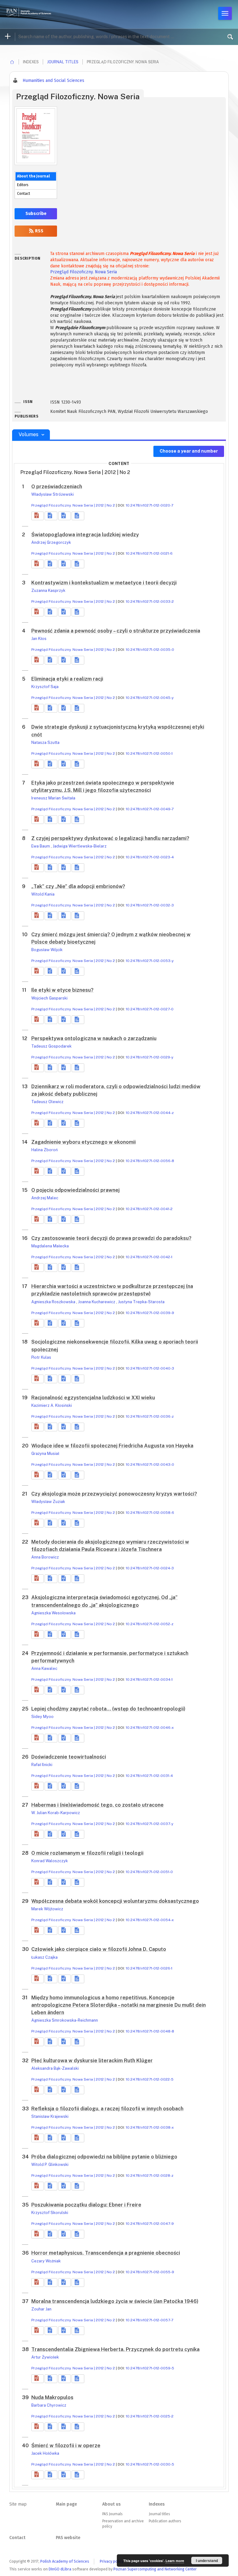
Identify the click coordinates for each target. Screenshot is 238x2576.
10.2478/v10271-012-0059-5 (150, 2368)
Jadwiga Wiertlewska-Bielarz (80, 846)
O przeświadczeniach (57, 487)
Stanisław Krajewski (50, 2116)
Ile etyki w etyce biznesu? (62, 990)
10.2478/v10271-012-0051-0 (149, 1872)
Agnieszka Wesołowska (53, 1613)
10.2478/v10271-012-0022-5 (150, 2079)
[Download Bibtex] (64, 516)
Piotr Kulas (41, 1357)
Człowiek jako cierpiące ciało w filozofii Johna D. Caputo (99, 1949)
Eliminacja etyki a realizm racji (67, 679)
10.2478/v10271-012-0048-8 (150, 2031)
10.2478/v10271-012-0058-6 (150, 1513)
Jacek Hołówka (45, 2453)
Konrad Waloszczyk (50, 1861)
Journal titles (63, 62)
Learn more (175, 2561)
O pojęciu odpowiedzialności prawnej (75, 1190)
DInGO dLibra (60, 2569)
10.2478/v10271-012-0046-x (150, 1728)
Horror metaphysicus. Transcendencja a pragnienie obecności (106, 2253)
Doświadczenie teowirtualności (69, 1757)
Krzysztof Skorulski (50, 2213)
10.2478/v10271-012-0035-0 (150, 650)
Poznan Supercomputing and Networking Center (155, 2569)
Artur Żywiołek (45, 2357)
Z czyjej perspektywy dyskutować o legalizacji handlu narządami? (110, 838)
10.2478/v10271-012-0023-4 (150, 857)
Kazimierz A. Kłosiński (52, 1405)
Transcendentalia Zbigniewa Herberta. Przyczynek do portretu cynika (115, 2349)
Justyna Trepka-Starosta (141, 1302)
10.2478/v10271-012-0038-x (150, 2127)
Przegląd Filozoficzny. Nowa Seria (84, 272)
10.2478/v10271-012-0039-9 (150, 1313)
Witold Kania (43, 894)
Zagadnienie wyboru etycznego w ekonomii (84, 1142)
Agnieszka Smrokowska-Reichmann (65, 2020)
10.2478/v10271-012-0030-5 (150, 2464)
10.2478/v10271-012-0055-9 (150, 2272)
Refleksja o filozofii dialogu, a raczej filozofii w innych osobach (107, 2109)
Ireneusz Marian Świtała (53, 798)
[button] (37, 516)
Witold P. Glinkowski (50, 2165)
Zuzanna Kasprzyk (48, 590)
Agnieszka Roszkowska (54, 1302)
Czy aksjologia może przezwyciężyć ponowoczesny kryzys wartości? (114, 1494)
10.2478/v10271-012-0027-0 (150, 1009)
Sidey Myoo (42, 1717)
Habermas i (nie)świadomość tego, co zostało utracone (97, 1805)
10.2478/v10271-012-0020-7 (150, 505)
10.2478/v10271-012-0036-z (150, 1416)
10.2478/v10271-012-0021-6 (149, 553)
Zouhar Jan (41, 2309)
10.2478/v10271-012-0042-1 (149, 1257)
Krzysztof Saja (45, 687)
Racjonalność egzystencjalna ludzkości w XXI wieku (93, 1398)
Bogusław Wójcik (47, 950)
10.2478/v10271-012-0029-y (150, 1057)
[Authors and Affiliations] (78, 516)
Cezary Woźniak (46, 2261)
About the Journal (33, 176)
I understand (207, 2560)
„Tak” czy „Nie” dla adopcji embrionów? (78, 886)
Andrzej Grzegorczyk (51, 542)
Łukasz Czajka (44, 1957)
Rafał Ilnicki (42, 1765)
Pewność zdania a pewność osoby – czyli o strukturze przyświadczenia (116, 631)
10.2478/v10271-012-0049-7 (150, 809)
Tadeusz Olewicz (47, 1102)
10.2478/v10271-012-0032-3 (150, 905)
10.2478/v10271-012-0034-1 (149, 1679)
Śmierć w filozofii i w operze (66, 2446)
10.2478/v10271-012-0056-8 (150, 1161)
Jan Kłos (39, 639)
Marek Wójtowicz (47, 1909)
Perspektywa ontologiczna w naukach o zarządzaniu (94, 1038)
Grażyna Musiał (45, 1453)
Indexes (157, 2504)
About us (111, 2504)
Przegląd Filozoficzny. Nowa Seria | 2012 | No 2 (73, 505)
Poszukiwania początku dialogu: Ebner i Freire (86, 2205)
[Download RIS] (51, 516)
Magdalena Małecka (50, 1246)
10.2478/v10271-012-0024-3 (150, 1568)
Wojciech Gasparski (49, 998)
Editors (23, 185)
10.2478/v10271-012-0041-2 (149, 1209)
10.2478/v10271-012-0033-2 (150, 602)
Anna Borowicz (45, 1557)
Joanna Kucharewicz (97, 1302)
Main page (66, 2504)
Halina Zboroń (44, 1150)
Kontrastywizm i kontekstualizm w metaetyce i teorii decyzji (104, 583)
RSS (39, 231)
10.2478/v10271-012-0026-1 (149, 1968)
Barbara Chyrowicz (49, 2405)
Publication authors (165, 2521)
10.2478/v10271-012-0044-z (150, 1113)
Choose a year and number (189, 451)
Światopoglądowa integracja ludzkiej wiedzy (85, 535)
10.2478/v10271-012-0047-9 (150, 2224)
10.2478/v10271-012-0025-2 (150, 2416)
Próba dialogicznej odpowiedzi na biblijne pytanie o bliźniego (104, 2157)
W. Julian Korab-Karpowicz (56, 1813)
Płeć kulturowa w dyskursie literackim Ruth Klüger (92, 2061)
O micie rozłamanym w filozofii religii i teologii (87, 1853)
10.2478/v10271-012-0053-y (150, 961)
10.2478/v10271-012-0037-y (150, 1824)
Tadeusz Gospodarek (51, 1046)
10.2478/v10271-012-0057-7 (150, 2320)
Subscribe (36, 214)
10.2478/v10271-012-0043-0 (150, 1465)
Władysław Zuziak (48, 1502)
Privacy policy (112, 2561)
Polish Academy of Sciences (65, 2561)
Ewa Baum (41, 846)
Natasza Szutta (45, 742)
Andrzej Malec (45, 1198)
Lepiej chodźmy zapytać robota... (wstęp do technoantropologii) (108, 1709)
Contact (24, 194)
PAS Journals (112, 2514)
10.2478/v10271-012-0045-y (150, 698)
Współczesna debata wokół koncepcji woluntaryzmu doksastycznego (115, 1901)
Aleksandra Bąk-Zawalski (55, 2068)
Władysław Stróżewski (53, 494)
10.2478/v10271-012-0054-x (150, 1920)
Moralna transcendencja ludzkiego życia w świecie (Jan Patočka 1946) (115, 2301)
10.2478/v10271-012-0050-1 (149, 754)
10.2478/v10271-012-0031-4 (149, 1776)
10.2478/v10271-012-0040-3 (150, 1368)
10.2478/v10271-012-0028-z (150, 2176)
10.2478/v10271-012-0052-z (150, 1624)
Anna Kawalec (44, 1668)
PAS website (68, 2538)
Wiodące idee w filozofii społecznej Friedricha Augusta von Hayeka (112, 1446)
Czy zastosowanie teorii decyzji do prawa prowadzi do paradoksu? (111, 1238)
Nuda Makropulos (52, 2397)
